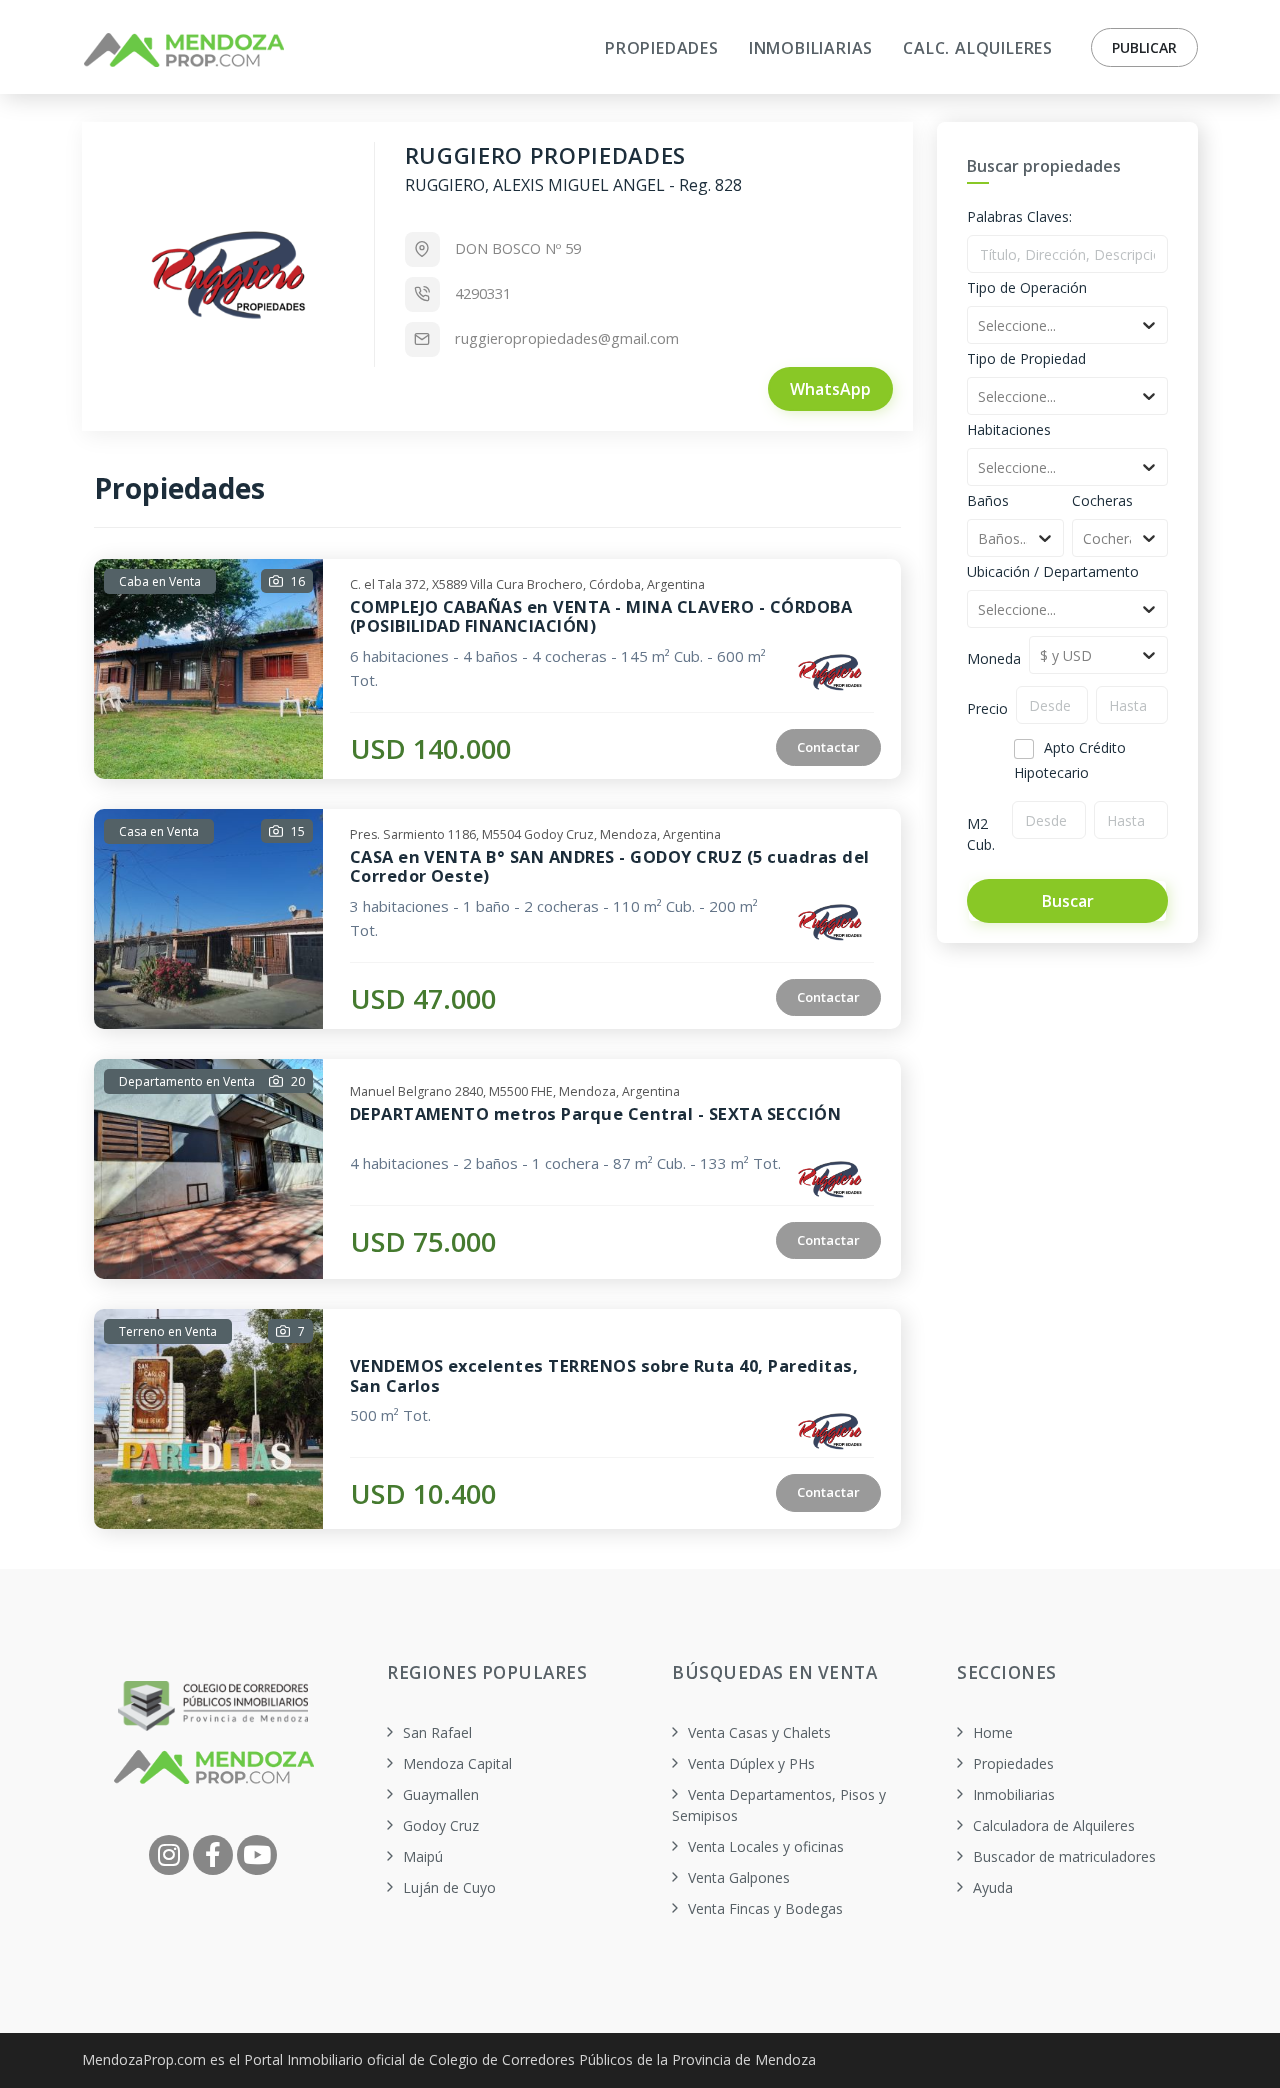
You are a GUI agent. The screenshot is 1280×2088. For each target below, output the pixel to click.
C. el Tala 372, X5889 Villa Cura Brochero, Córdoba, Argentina (527, 582)
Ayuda (993, 1887)
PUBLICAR (1144, 47)
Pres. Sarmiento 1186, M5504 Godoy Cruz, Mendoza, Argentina (535, 832)
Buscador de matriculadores (1064, 1856)
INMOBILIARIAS (811, 48)
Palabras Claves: (1019, 216)
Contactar (828, 747)
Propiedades (1013, 1763)
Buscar (1068, 901)
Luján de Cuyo (449, 1887)
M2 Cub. (981, 834)
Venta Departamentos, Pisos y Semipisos (779, 1805)
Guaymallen (441, 1794)
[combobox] (980, 325)
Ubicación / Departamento (1053, 571)
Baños (988, 500)
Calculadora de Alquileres (1054, 1825)
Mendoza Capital (457, 1763)
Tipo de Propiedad (1026, 358)
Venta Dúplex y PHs (751, 1763)
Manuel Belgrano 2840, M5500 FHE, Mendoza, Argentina (515, 1089)
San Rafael (437, 1732)
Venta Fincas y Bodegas (765, 1908)
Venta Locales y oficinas (766, 1846)
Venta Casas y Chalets (759, 1732)
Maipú (423, 1856)
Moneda (994, 658)
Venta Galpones (739, 1877)
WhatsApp (830, 389)
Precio (987, 708)
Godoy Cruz (441, 1825)
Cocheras (1102, 500)
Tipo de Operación (1027, 287)
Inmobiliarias (1014, 1794)
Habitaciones (1009, 429)
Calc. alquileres (978, 48)
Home (993, 1732)
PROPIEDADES (662, 48)
